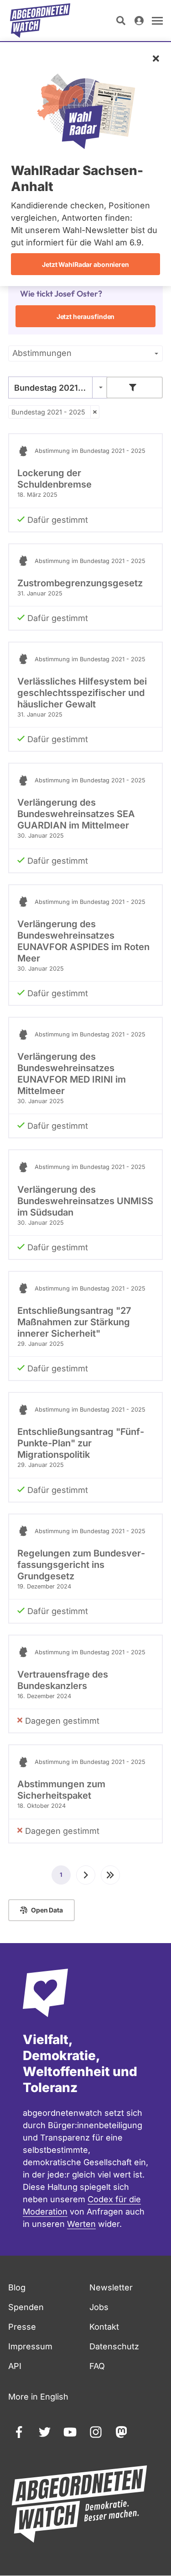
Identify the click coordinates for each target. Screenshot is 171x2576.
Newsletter (111, 2287)
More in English (38, 2397)
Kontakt (104, 2327)
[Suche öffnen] (121, 21)
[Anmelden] (139, 21)
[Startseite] (40, 21)
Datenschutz (114, 2346)
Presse (22, 2327)
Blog (17, 2287)
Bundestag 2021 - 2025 (48, 412)
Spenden (26, 2307)
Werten (81, 2224)
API (15, 2366)
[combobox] (58, 388)
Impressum (30, 2346)
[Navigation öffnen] (157, 21)
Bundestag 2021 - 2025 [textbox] (58, 388)
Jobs (99, 2307)
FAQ (97, 2366)
